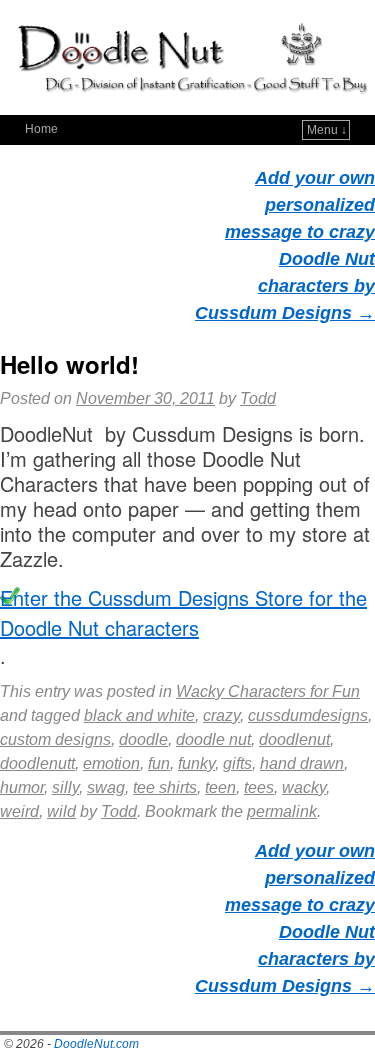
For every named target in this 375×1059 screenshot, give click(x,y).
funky (196, 763)
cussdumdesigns (308, 715)
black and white (139, 715)
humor (22, 787)
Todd (258, 398)
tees (259, 787)
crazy (221, 715)
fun (159, 763)
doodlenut (294, 739)
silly (65, 787)
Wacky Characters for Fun (268, 691)
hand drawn (302, 763)
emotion (111, 763)
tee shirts (165, 787)
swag (106, 787)
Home (41, 129)
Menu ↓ (327, 130)
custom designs (55, 739)
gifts (237, 763)
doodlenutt (37, 763)
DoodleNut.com (96, 1044)
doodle (143, 739)
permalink (282, 811)
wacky (304, 787)
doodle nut (213, 739)
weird (19, 811)
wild (61, 811)
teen (220, 787)
